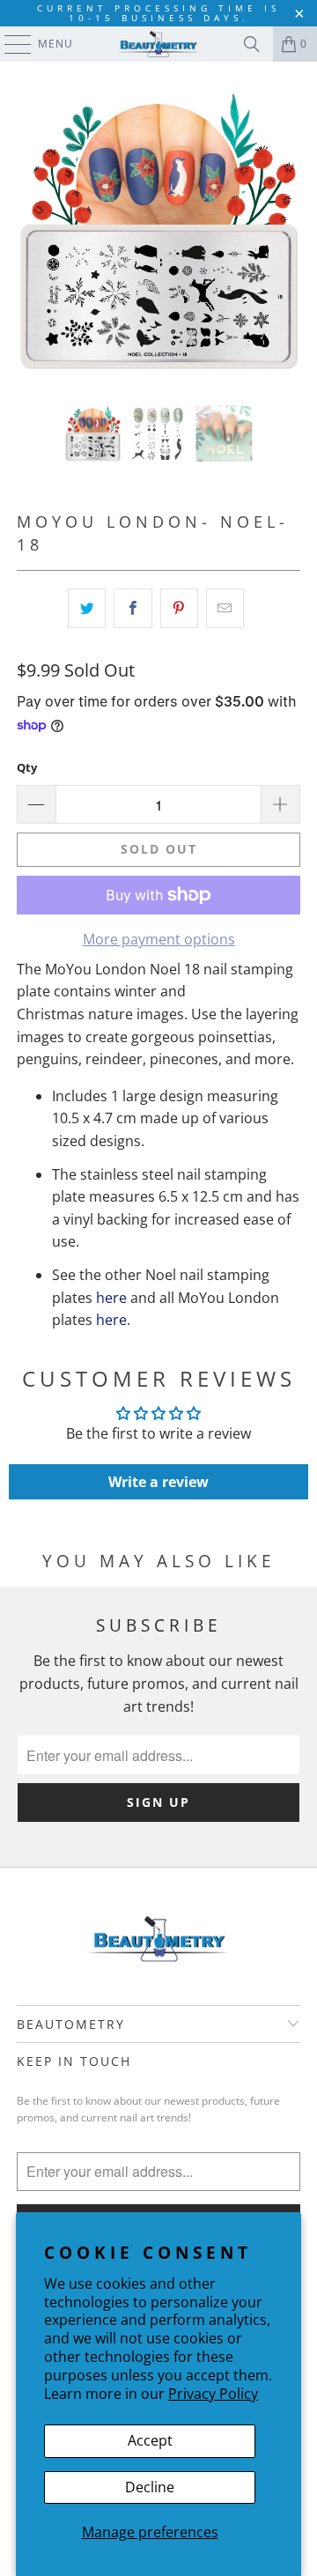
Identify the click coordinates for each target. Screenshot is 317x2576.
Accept (150, 2440)
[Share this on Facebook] (133, 609)
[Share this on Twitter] (87, 609)
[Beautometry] (158, 44)
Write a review (158, 1482)
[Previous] (30, 233)
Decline (150, 2487)
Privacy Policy (213, 2394)
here (111, 1298)
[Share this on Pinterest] (179, 609)
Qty (27, 767)
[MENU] (9, 44)
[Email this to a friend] (225, 609)
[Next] (287, 233)
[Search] (252, 44)
